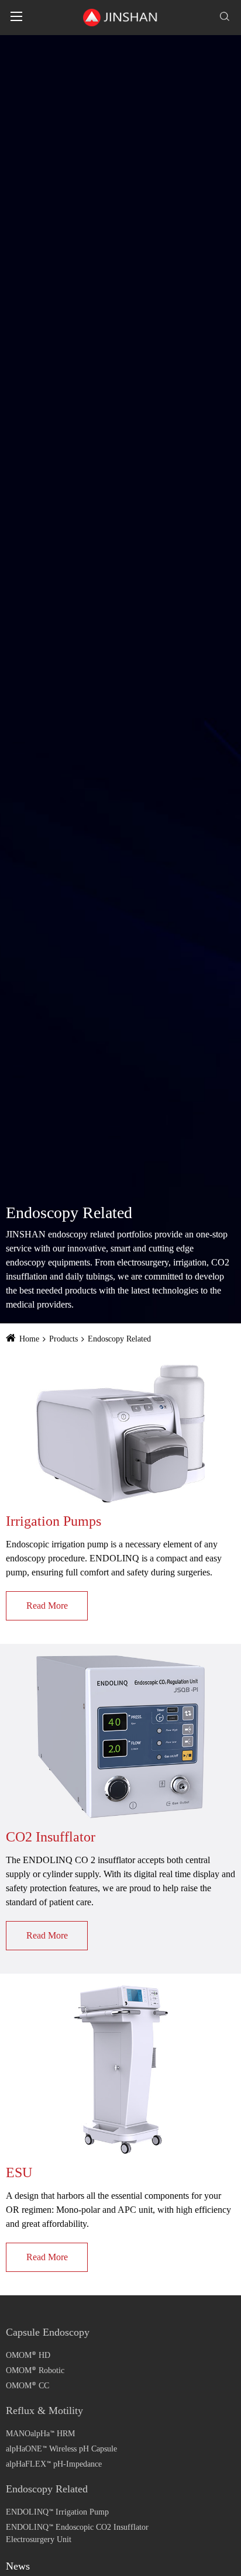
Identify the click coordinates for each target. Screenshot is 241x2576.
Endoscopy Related (119, 1339)
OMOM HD (28, 2355)
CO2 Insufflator (51, 1837)
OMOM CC (27, 2385)
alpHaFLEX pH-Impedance (54, 2463)
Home (29, 1339)
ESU (19, 2172)
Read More (47, 1606)
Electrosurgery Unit (39, 2539)
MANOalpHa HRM (40, 2434)
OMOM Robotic (35, 2370)
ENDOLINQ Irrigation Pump (57, 2512)
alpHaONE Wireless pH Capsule (61, 2449)
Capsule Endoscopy (48, 2332)
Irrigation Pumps (54, 1521)
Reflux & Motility (44, 2411)
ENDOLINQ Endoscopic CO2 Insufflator (77, 2527)
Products (63, 1339)
